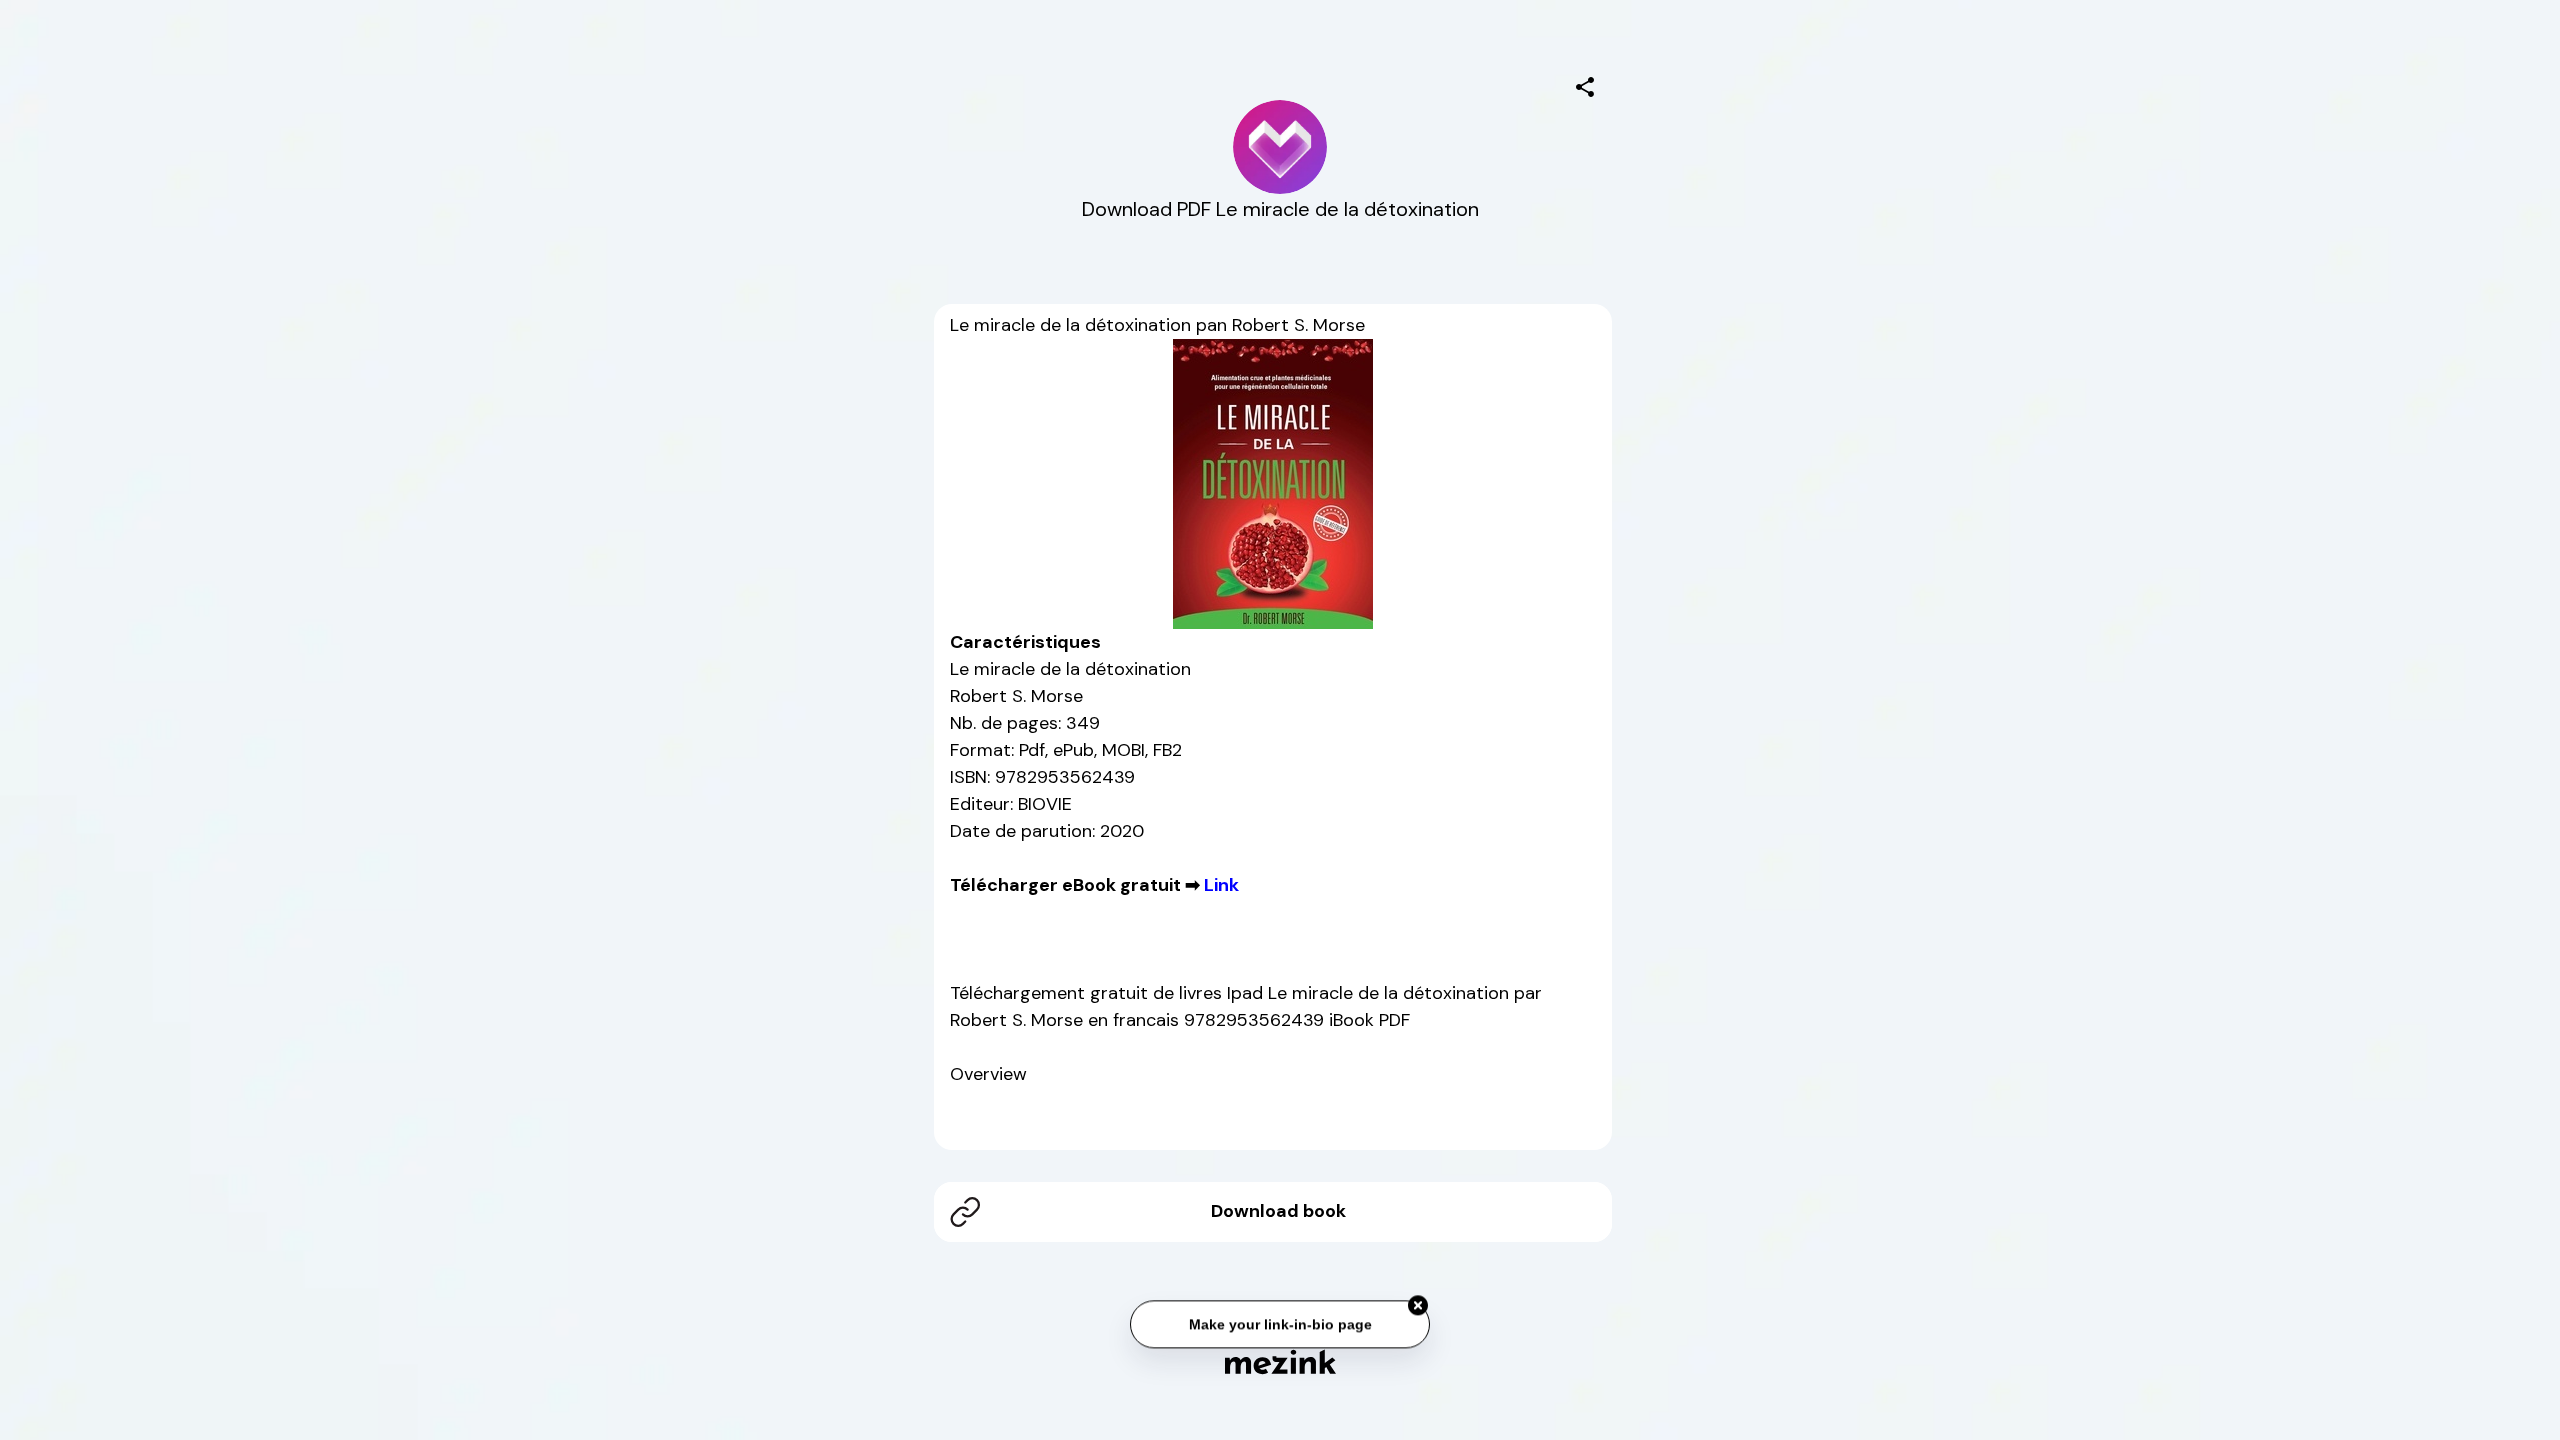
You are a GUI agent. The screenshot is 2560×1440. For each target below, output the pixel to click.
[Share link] (1585, 84)
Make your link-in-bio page (1279, 1321)
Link (1221, 885)
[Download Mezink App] (1280, 1361)
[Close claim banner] (1418, 1303)
